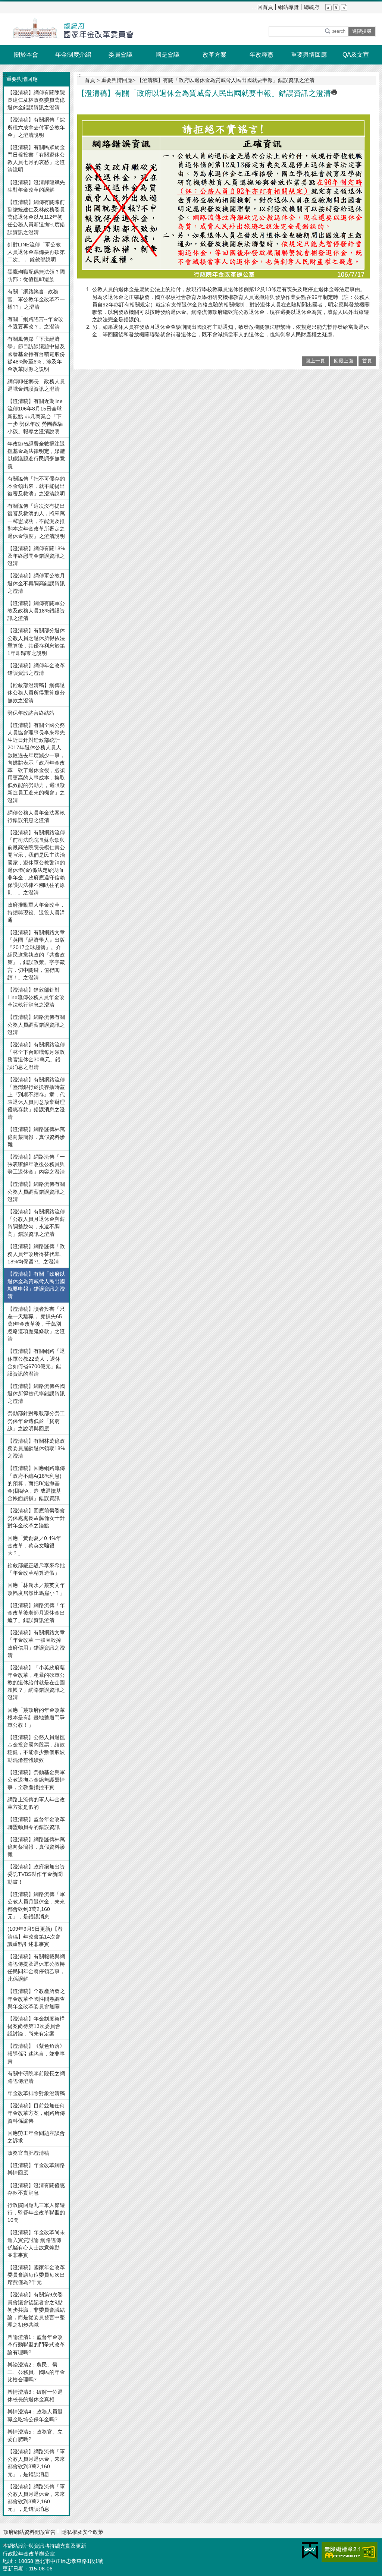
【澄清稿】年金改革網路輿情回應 (36, 2169)
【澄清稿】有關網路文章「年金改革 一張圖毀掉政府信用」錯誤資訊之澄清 (36, 1644)
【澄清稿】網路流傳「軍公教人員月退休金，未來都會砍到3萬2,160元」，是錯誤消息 (36, 1905)
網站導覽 (288, 7)
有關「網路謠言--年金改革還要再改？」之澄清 (35, 323)
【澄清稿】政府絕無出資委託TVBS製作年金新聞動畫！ (36, 1874)
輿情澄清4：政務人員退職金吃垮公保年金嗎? (35, 2415)
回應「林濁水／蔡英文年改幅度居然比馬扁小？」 (36, 1589)
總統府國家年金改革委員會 (68, 29)
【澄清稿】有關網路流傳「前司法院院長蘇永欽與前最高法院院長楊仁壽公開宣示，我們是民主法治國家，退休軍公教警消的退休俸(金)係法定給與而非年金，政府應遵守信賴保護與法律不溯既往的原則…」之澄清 (36, 862)
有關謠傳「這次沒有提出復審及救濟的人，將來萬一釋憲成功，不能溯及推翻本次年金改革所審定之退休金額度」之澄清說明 (36, 521)
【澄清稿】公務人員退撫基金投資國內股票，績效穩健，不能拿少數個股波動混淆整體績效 (36, 1748)
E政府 (310, 2550)
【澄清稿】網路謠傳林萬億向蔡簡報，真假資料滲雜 (36, 1137)
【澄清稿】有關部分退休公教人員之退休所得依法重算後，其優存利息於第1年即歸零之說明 (36, 642)
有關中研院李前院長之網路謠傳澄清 (36, 2077)
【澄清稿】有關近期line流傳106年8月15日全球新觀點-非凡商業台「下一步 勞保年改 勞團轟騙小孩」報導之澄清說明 (35, 416)
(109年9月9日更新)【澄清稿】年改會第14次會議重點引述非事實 (35, 1936)
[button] (335, 31)
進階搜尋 (362, 31)
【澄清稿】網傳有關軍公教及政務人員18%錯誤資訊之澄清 (36, 611)
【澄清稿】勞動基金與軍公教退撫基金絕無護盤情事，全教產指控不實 (36, 1780)
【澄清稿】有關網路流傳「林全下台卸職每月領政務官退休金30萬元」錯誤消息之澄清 (36, 1056)
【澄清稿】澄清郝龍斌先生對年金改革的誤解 (36, 186)
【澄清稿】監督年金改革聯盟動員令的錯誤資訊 (36, 1823)
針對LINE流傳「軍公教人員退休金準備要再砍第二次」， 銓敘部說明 (36, 252)
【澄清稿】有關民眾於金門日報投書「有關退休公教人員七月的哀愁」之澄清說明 (36, 158)
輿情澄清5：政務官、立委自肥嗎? (35, 2435)
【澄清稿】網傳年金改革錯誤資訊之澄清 (36, 669)
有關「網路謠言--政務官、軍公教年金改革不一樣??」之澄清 (36, 299)
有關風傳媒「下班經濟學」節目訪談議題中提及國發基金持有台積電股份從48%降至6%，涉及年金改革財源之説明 (36, 354)
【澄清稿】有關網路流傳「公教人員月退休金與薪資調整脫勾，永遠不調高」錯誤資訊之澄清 (36, 1223)
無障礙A (350, 2552)
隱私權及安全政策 (82, 2532)
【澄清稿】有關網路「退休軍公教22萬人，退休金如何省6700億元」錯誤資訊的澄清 (36, 1362)
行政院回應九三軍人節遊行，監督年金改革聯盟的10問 (36, 2213)
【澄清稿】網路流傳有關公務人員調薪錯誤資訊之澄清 (36, 1024)
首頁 (90, 80)
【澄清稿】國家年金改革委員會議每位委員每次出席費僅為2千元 (36, 2275)
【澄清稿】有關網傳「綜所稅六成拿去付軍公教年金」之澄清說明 (36, 127)
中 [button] (336, 7)
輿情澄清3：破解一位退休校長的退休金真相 (35, 2396)
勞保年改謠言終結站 (31, 713)
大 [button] (344, 7)
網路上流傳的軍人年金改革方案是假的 (36, 1803)
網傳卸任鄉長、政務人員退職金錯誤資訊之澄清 (36, 385)
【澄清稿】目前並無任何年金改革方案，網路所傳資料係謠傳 (36, 2113)
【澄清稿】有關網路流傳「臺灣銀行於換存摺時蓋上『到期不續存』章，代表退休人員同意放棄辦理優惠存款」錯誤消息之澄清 (36, 1098)
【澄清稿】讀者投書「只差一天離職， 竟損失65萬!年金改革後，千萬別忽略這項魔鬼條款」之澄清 (36, 1324)
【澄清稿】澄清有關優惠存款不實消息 (36, 2189)
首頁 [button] (367, 361)
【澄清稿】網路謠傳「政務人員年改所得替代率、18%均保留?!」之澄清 (36, 1254)
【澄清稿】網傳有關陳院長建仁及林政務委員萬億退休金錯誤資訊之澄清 (36, 100)
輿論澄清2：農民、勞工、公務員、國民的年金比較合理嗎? (36, 2372)
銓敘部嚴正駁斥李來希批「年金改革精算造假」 (36, 1569)
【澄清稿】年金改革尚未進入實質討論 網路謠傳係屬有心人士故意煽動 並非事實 (36, 2243)
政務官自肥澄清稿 (28, 2153)
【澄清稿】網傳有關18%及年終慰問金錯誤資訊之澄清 (36, 556)
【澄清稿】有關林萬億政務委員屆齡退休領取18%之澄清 (36, 1448)
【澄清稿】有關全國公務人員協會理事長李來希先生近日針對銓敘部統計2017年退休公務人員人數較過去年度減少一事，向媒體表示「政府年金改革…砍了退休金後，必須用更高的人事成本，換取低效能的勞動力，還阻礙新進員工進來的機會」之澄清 (36, 763)
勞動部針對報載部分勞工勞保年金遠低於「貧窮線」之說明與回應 (36, 1421)
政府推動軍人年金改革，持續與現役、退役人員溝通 (36, 912)
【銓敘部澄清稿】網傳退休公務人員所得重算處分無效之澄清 (36, 693)
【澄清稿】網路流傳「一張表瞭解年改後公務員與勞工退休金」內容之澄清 (36, 1164)
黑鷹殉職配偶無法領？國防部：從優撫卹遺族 (36, 275)
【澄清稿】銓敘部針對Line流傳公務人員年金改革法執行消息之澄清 (36, 997)
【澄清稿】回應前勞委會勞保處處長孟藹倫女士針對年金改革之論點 (36, 1518)
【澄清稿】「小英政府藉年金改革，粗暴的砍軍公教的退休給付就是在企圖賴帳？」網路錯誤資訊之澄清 (36, 1683)
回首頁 (265, 7)
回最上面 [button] (344, 361)
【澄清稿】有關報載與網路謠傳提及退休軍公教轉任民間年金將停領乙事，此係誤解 (36, 1968)
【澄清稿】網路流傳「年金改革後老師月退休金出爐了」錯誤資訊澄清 (36, 1613)
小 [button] (328, 7)
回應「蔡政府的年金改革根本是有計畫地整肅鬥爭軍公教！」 (36, 1717)
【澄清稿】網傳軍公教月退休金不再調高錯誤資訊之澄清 (36, 583)
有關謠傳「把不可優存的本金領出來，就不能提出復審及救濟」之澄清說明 (36, 486)
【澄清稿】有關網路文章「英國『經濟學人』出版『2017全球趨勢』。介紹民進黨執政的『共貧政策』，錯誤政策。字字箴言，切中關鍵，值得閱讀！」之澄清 (36, 955)
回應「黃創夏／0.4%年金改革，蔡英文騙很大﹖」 (34, 1546)
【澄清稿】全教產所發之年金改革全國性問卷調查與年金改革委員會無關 (36, 1999)
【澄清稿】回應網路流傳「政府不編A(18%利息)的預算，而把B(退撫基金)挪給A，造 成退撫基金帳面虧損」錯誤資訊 (36, 1483)
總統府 (311, 7)
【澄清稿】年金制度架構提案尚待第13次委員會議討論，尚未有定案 (36, 2026)
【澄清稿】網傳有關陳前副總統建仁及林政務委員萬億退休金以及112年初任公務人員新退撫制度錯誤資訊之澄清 (36, 217)
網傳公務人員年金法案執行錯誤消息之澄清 (36, 816)
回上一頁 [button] (315, 361)
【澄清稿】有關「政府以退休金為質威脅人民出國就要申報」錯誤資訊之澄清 (36, 1285)
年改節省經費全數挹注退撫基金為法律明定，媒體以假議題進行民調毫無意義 (36, 455)
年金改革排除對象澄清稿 (36, 2093)
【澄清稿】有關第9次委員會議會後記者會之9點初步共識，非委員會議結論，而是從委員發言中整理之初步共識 (36, 2310)
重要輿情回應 (117, 80)
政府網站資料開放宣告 (29, 2532)
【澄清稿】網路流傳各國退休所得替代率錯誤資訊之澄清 (36, 1394)
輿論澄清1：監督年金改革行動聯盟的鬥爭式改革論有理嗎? (36, 2344)
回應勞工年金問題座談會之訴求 (36, 2137)
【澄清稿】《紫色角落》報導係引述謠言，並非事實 (36, 2053)
